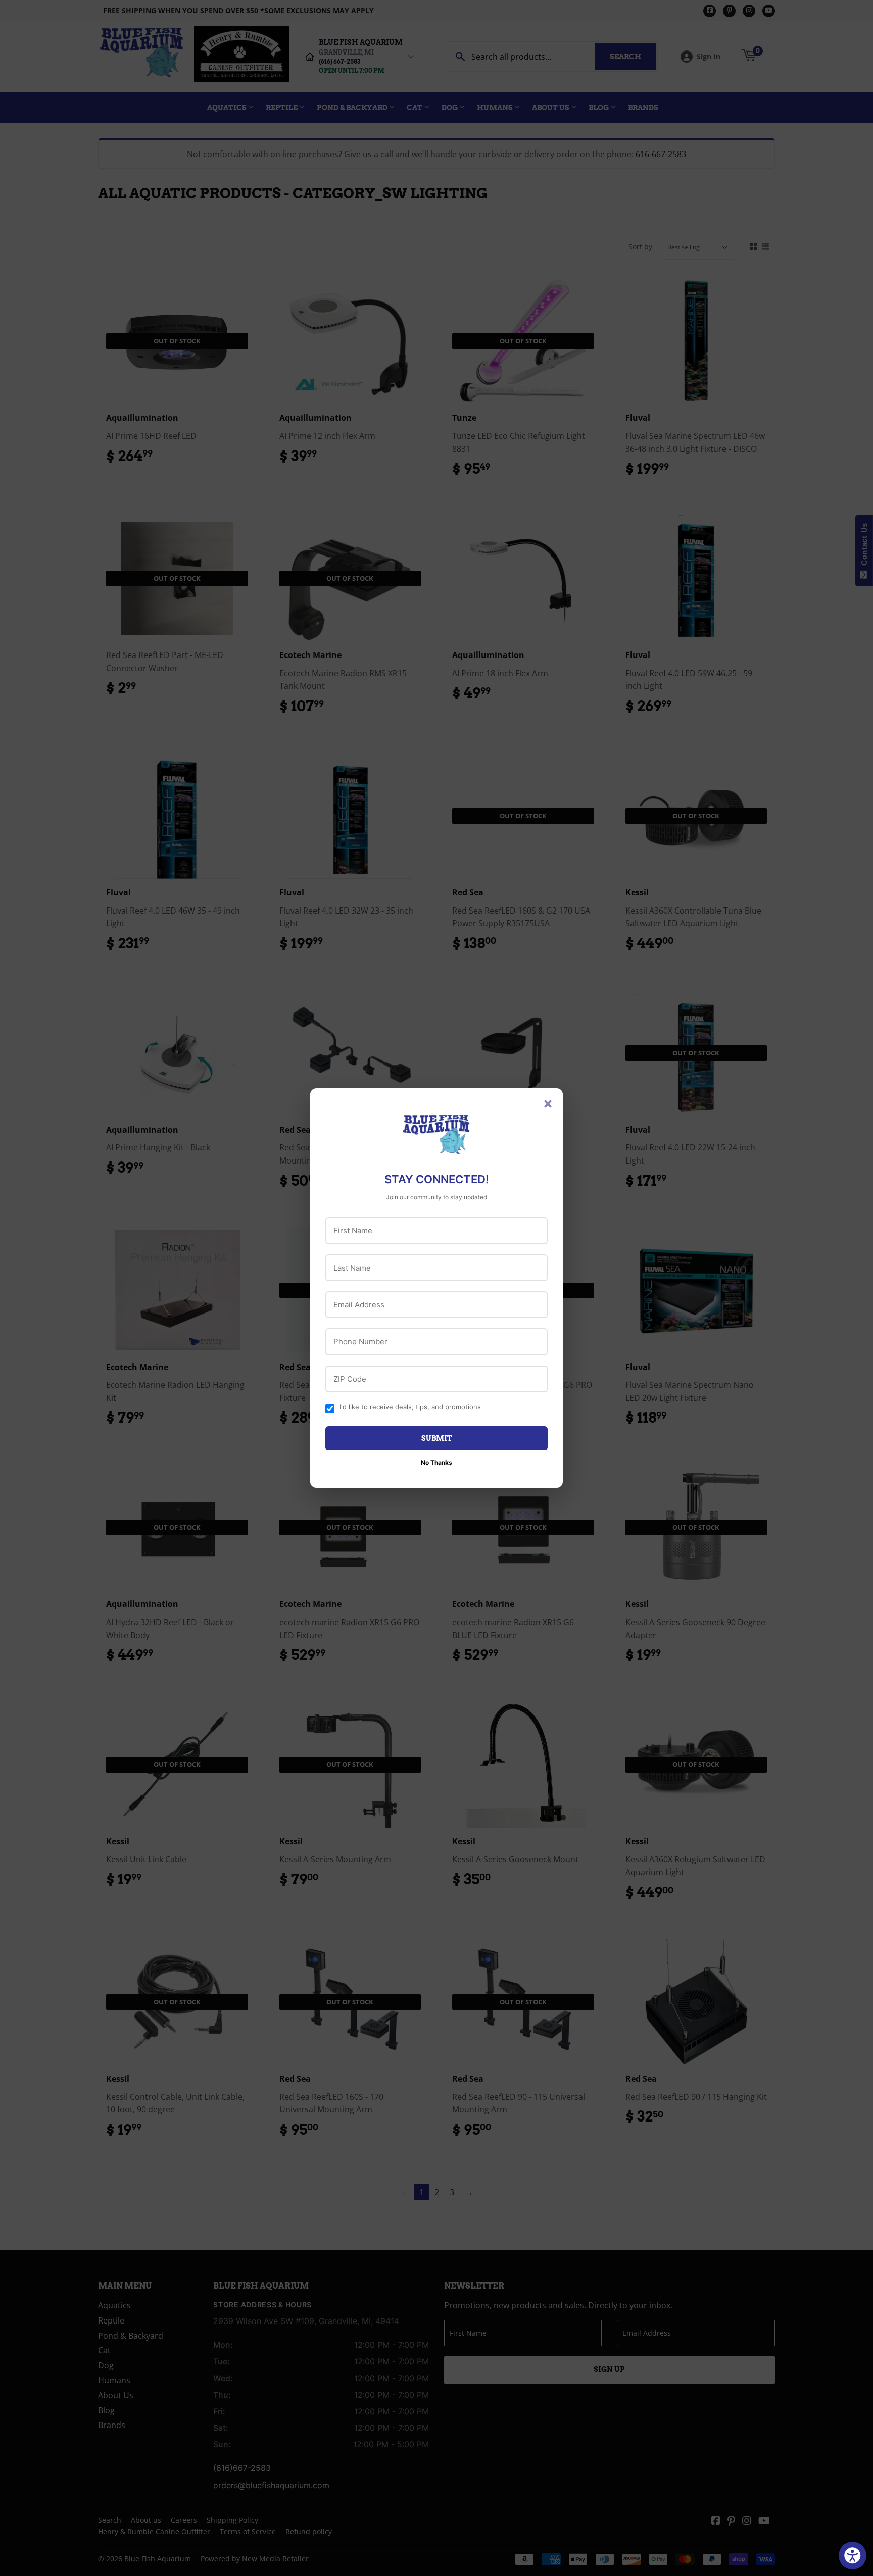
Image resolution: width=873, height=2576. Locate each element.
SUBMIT (437, 1438)
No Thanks (437, 1463)
